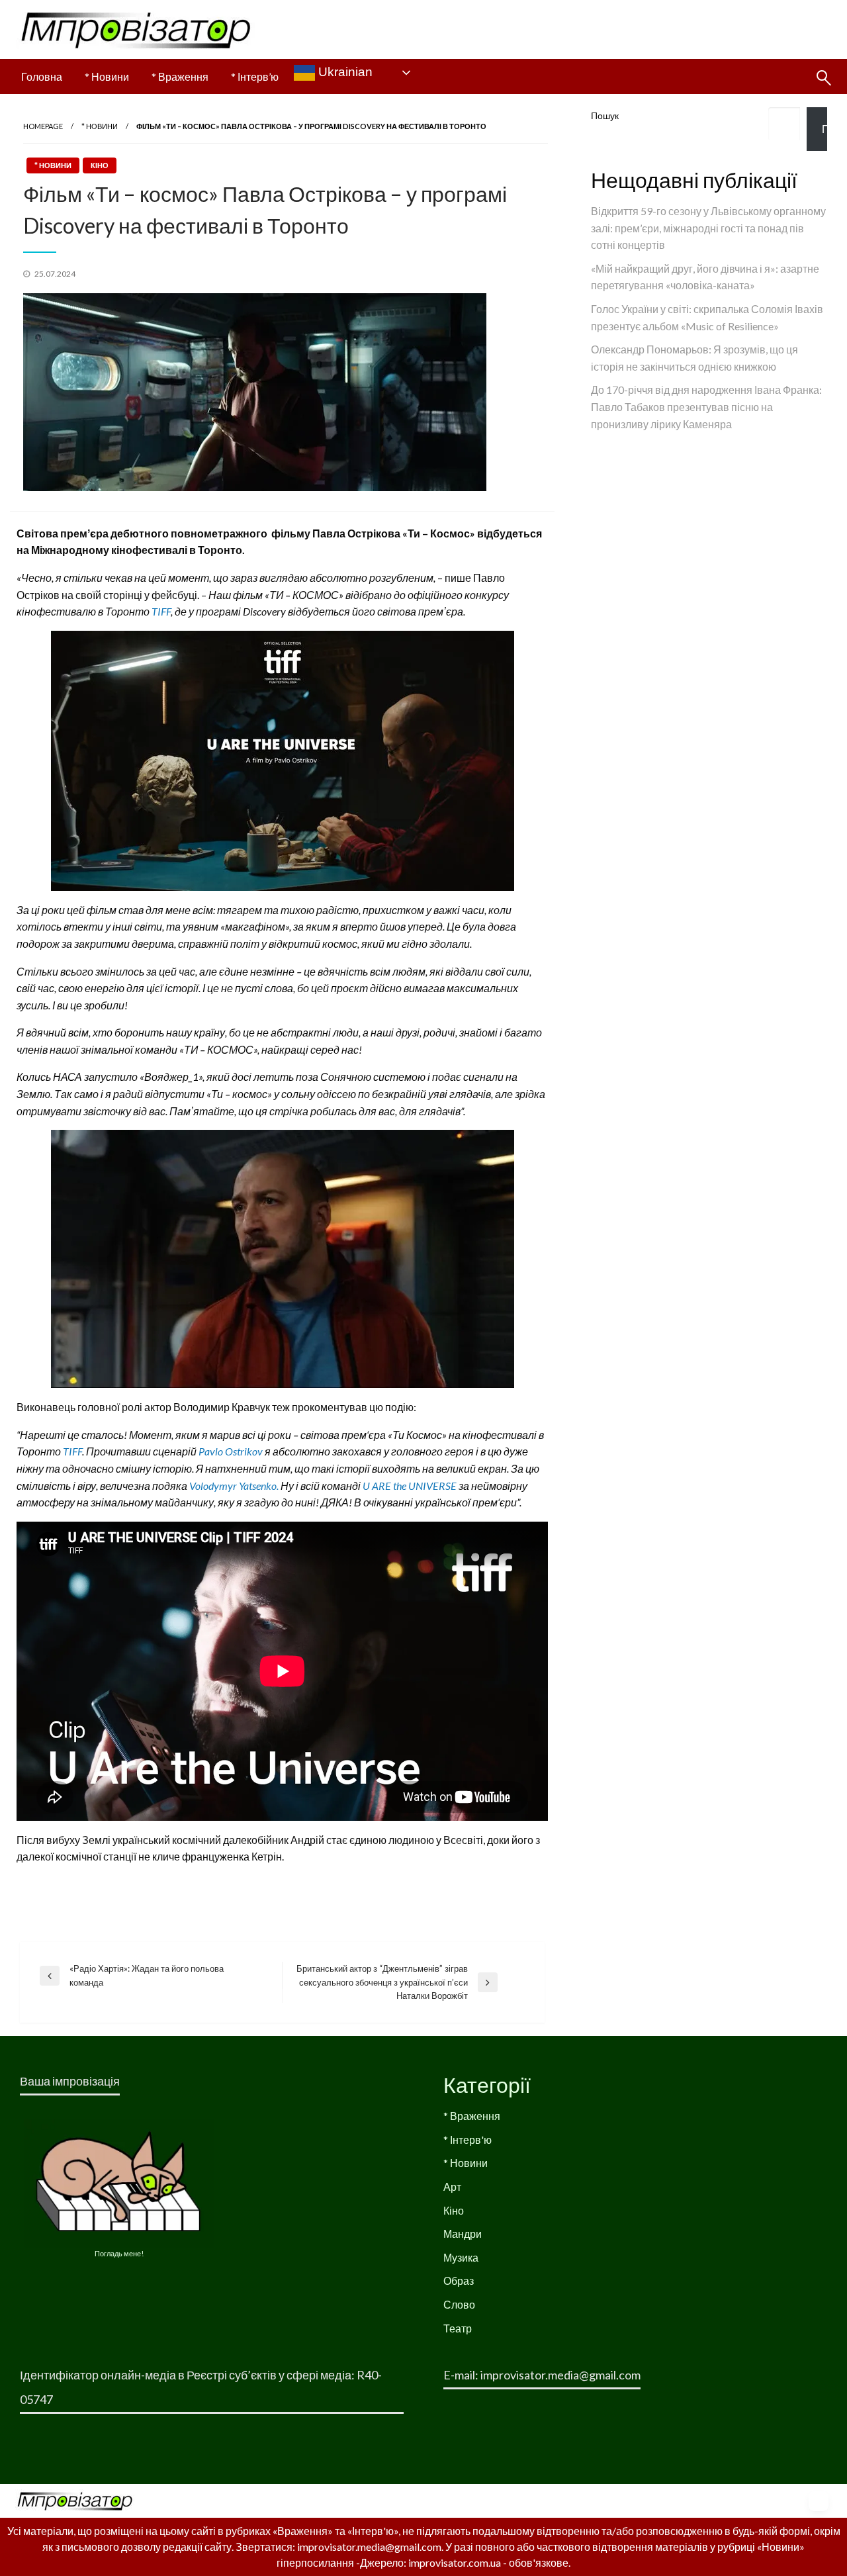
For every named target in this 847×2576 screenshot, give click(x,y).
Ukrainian (344, 72)
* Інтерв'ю (468, 2139)
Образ (459, 2280)
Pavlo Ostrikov (231, 1451)
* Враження (180, 76)
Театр (458, 2328)
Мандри (463, 2233)
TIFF (161, 611)
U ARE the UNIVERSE (410, 1486)
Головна (42, 76)
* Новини (107, 76)
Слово (459, 2304)
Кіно (100, 165)
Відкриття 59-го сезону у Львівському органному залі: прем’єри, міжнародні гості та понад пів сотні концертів (708, 228)
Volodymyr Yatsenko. (235, 1486)
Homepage (43, 126)
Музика (461, 2257)
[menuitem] (42, 77)
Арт (452, 2186)
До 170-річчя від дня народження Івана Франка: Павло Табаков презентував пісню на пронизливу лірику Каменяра (706, 406)
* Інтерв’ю (255, 76)
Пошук (605, 115)
